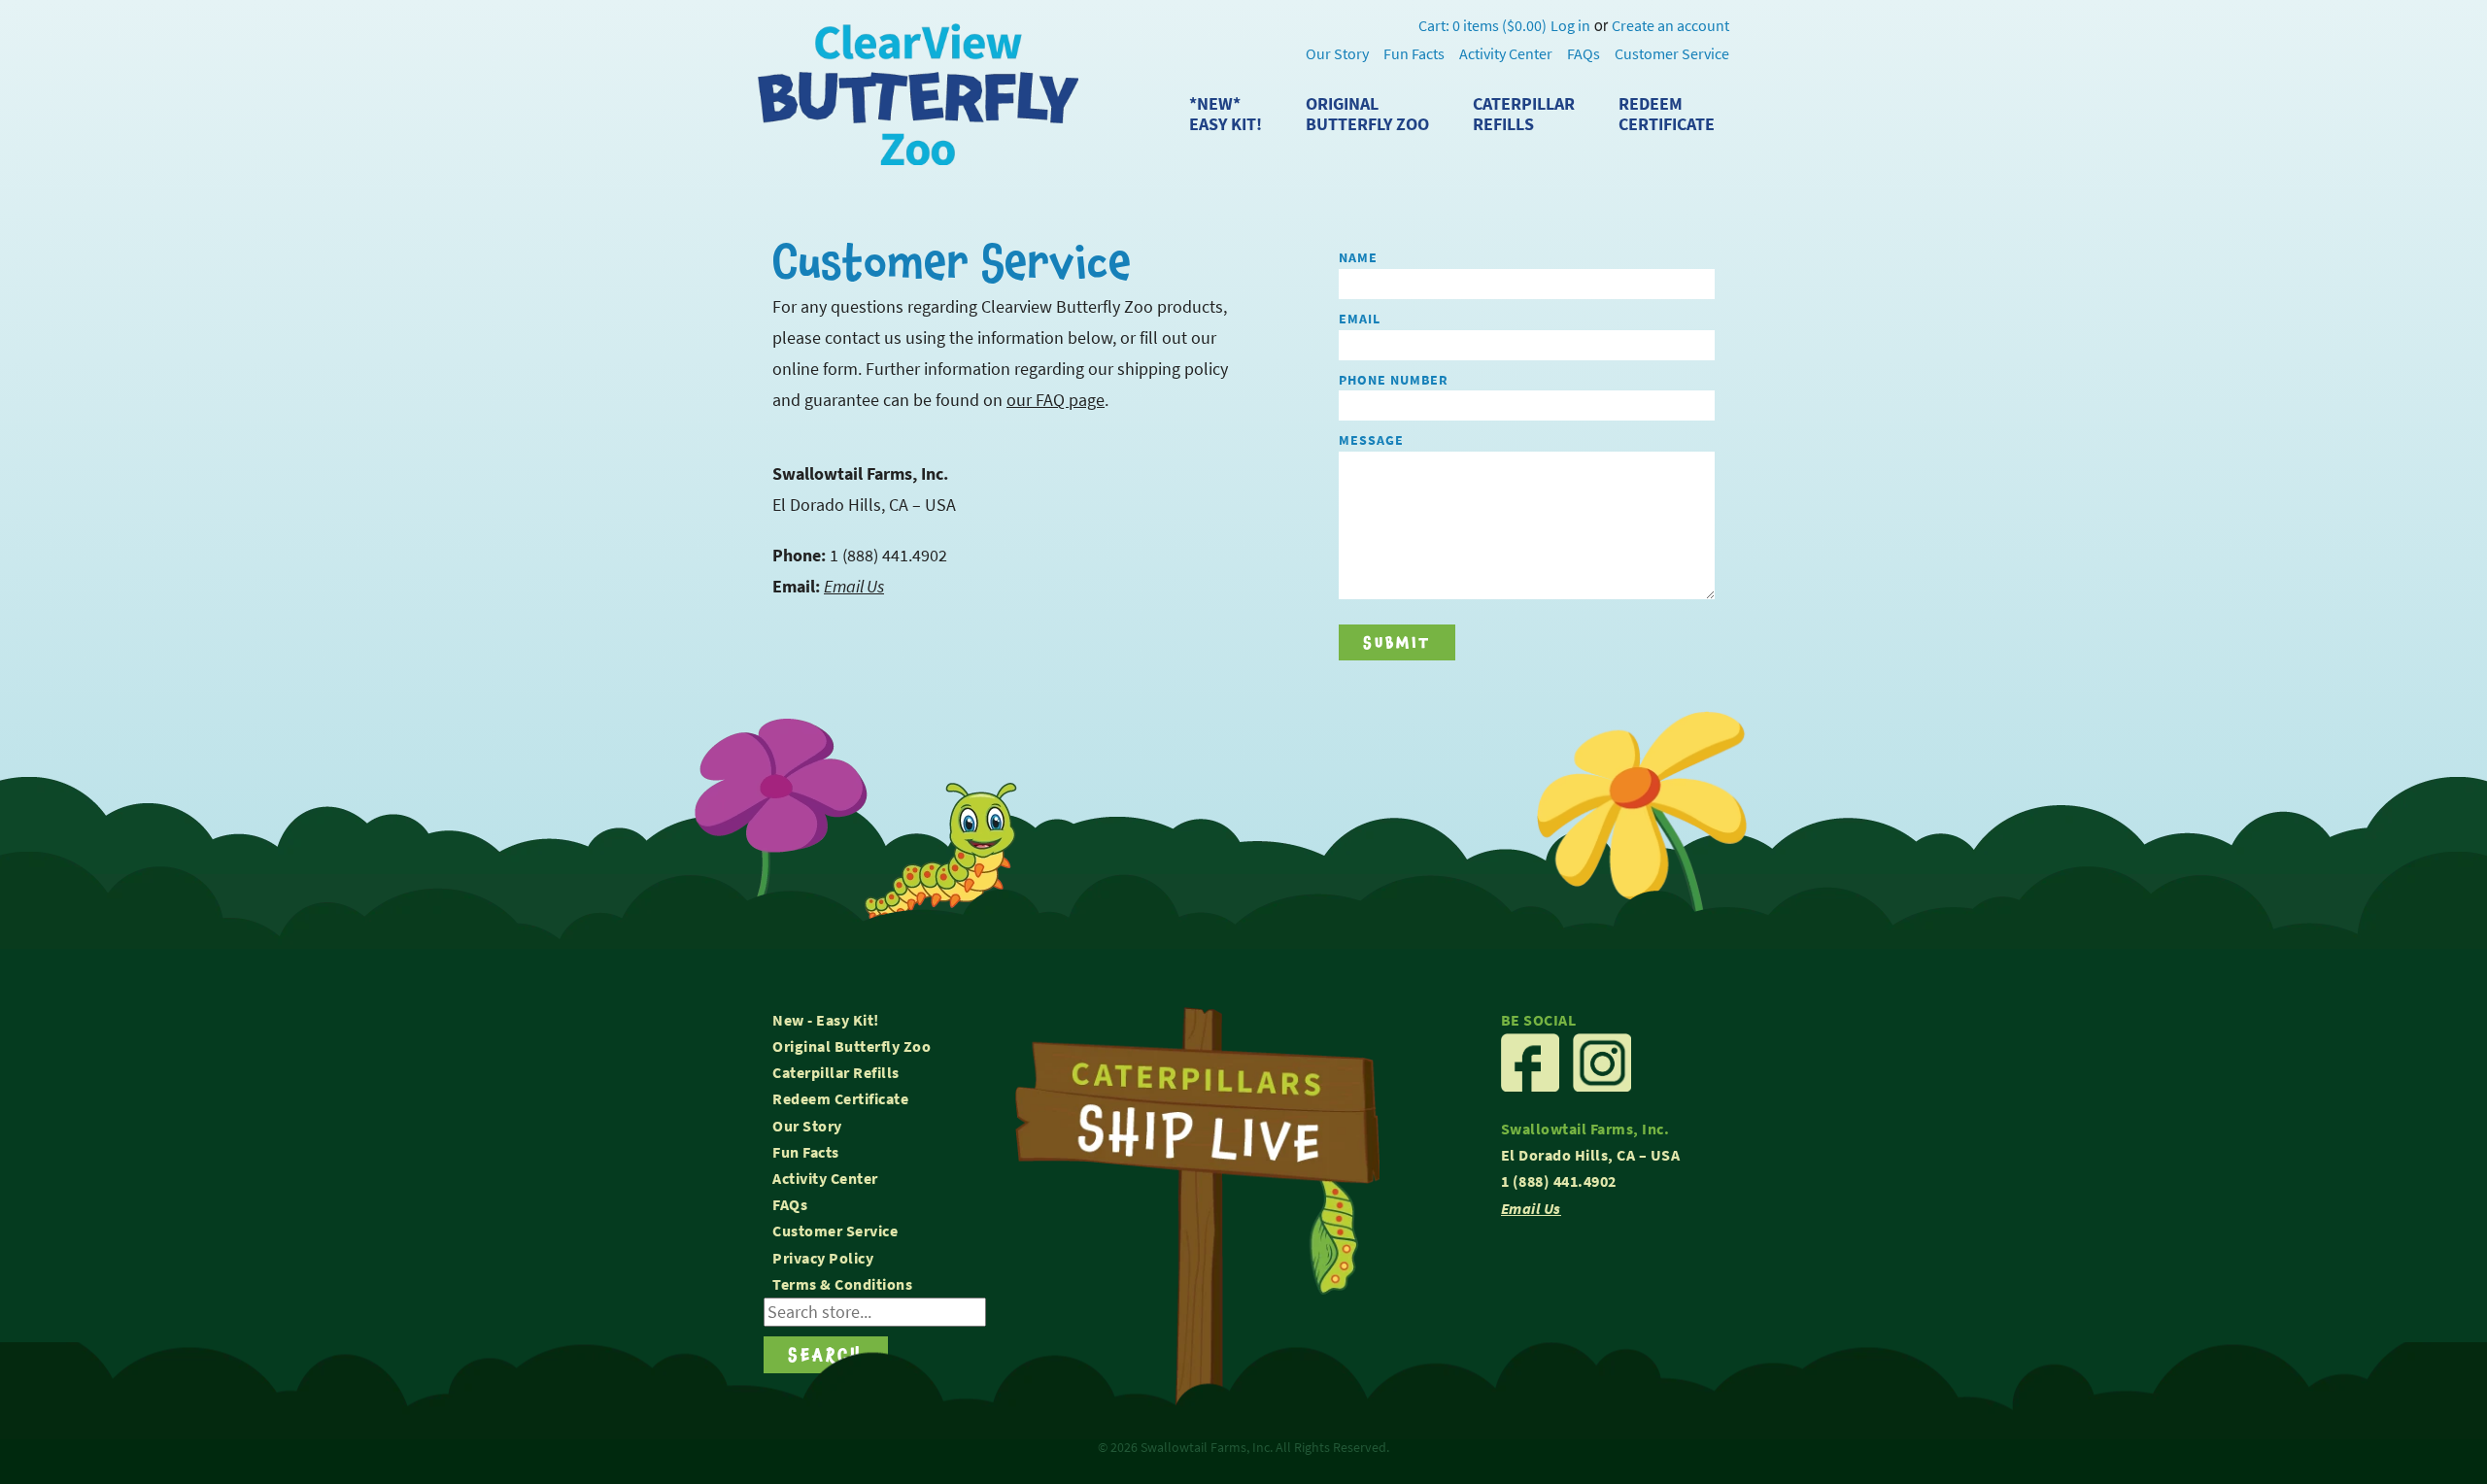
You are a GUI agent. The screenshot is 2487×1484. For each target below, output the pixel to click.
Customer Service (1672, 54)
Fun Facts (1414, 54)
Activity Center (1506, 54)
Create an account (1670, 26)
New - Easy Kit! (826, 1020)
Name (1358, 257)
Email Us (854, 587)
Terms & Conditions (842, 1284)
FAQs (1584, 54)
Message (1371, 440)
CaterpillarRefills (1524, 114)
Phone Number (1394, 380)
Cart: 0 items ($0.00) (1482, 26)
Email (1360, 319)
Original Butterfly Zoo (852, 1046)
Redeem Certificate (840, 1099)
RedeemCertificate (1667, 114)
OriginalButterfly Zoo (1367, 114)
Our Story (1337, 54)
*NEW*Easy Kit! (1226, 114)
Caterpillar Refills (836, 1073)
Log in (1570, 26)
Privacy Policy (823, 1258)
